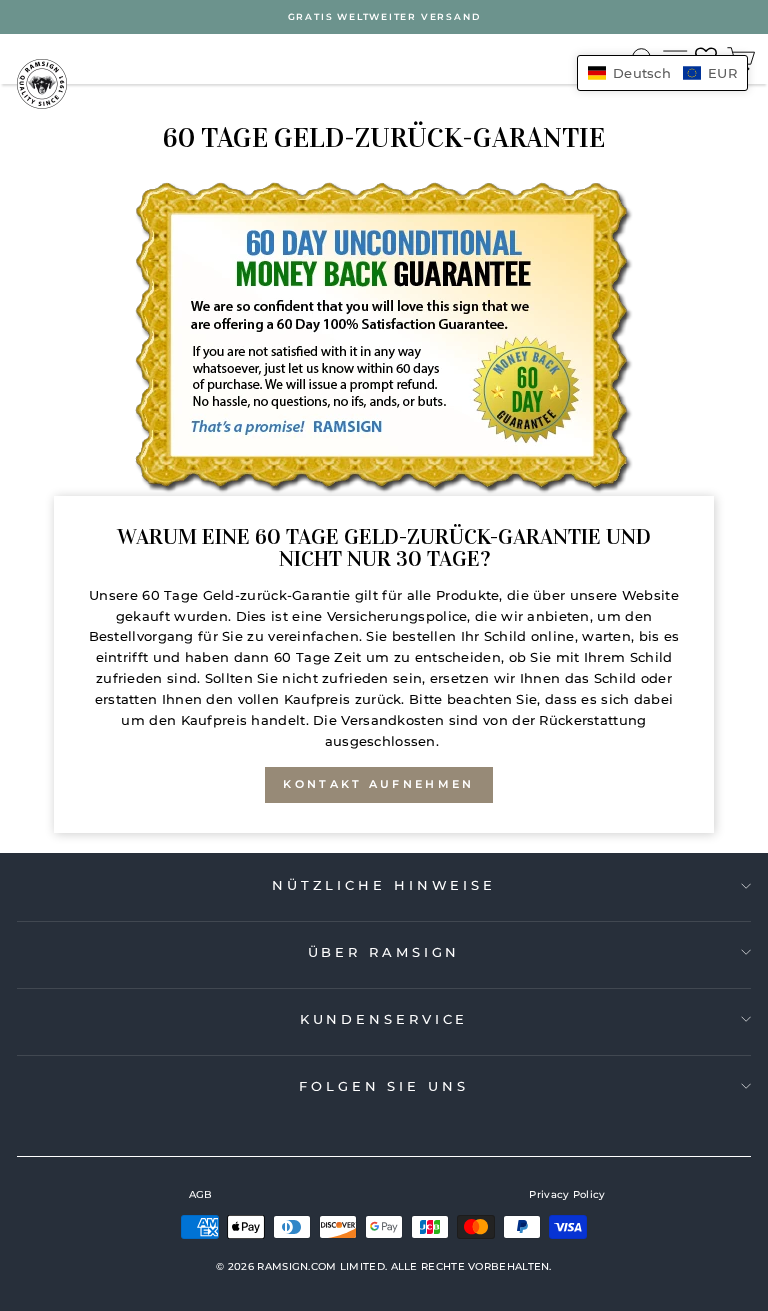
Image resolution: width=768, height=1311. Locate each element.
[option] (384, 17)
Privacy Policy (567, 1194)
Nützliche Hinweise (384, 885)
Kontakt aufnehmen (378, 784)
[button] (662, 73)
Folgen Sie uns (384, 1086)
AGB (201, 1194)
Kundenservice (384, 1019)
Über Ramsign (384, 952)
